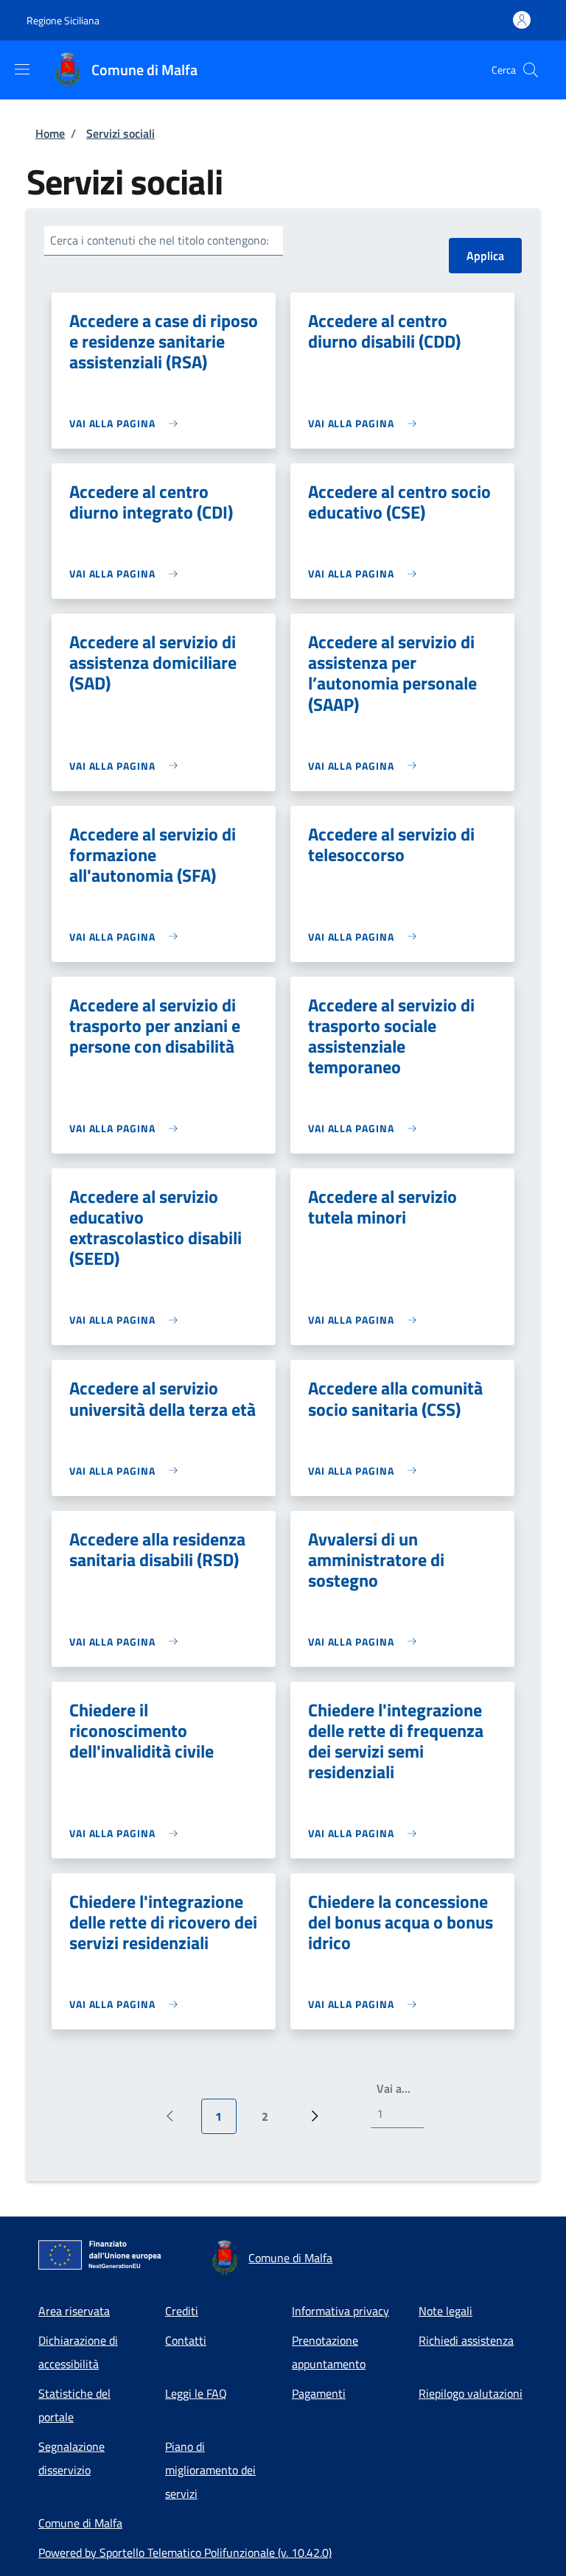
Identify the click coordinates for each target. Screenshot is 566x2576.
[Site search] (531, 70)
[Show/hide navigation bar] (22, 69)
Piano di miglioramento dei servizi (210, 2470)
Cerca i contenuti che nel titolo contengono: (159, 240)
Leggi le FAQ (196, 2393)
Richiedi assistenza (466, 2340)
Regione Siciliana (63, 20)
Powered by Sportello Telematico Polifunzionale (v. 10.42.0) (185, 2552)
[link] (127, 423)
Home (50, 133)
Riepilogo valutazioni (471, 2393)
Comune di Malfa (80, 2523)
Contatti (186, 2340)
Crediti (182, 2311)
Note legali (446, 2311)
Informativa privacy (340, 2311)
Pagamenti (319, 2393)
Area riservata (74, 2311)
